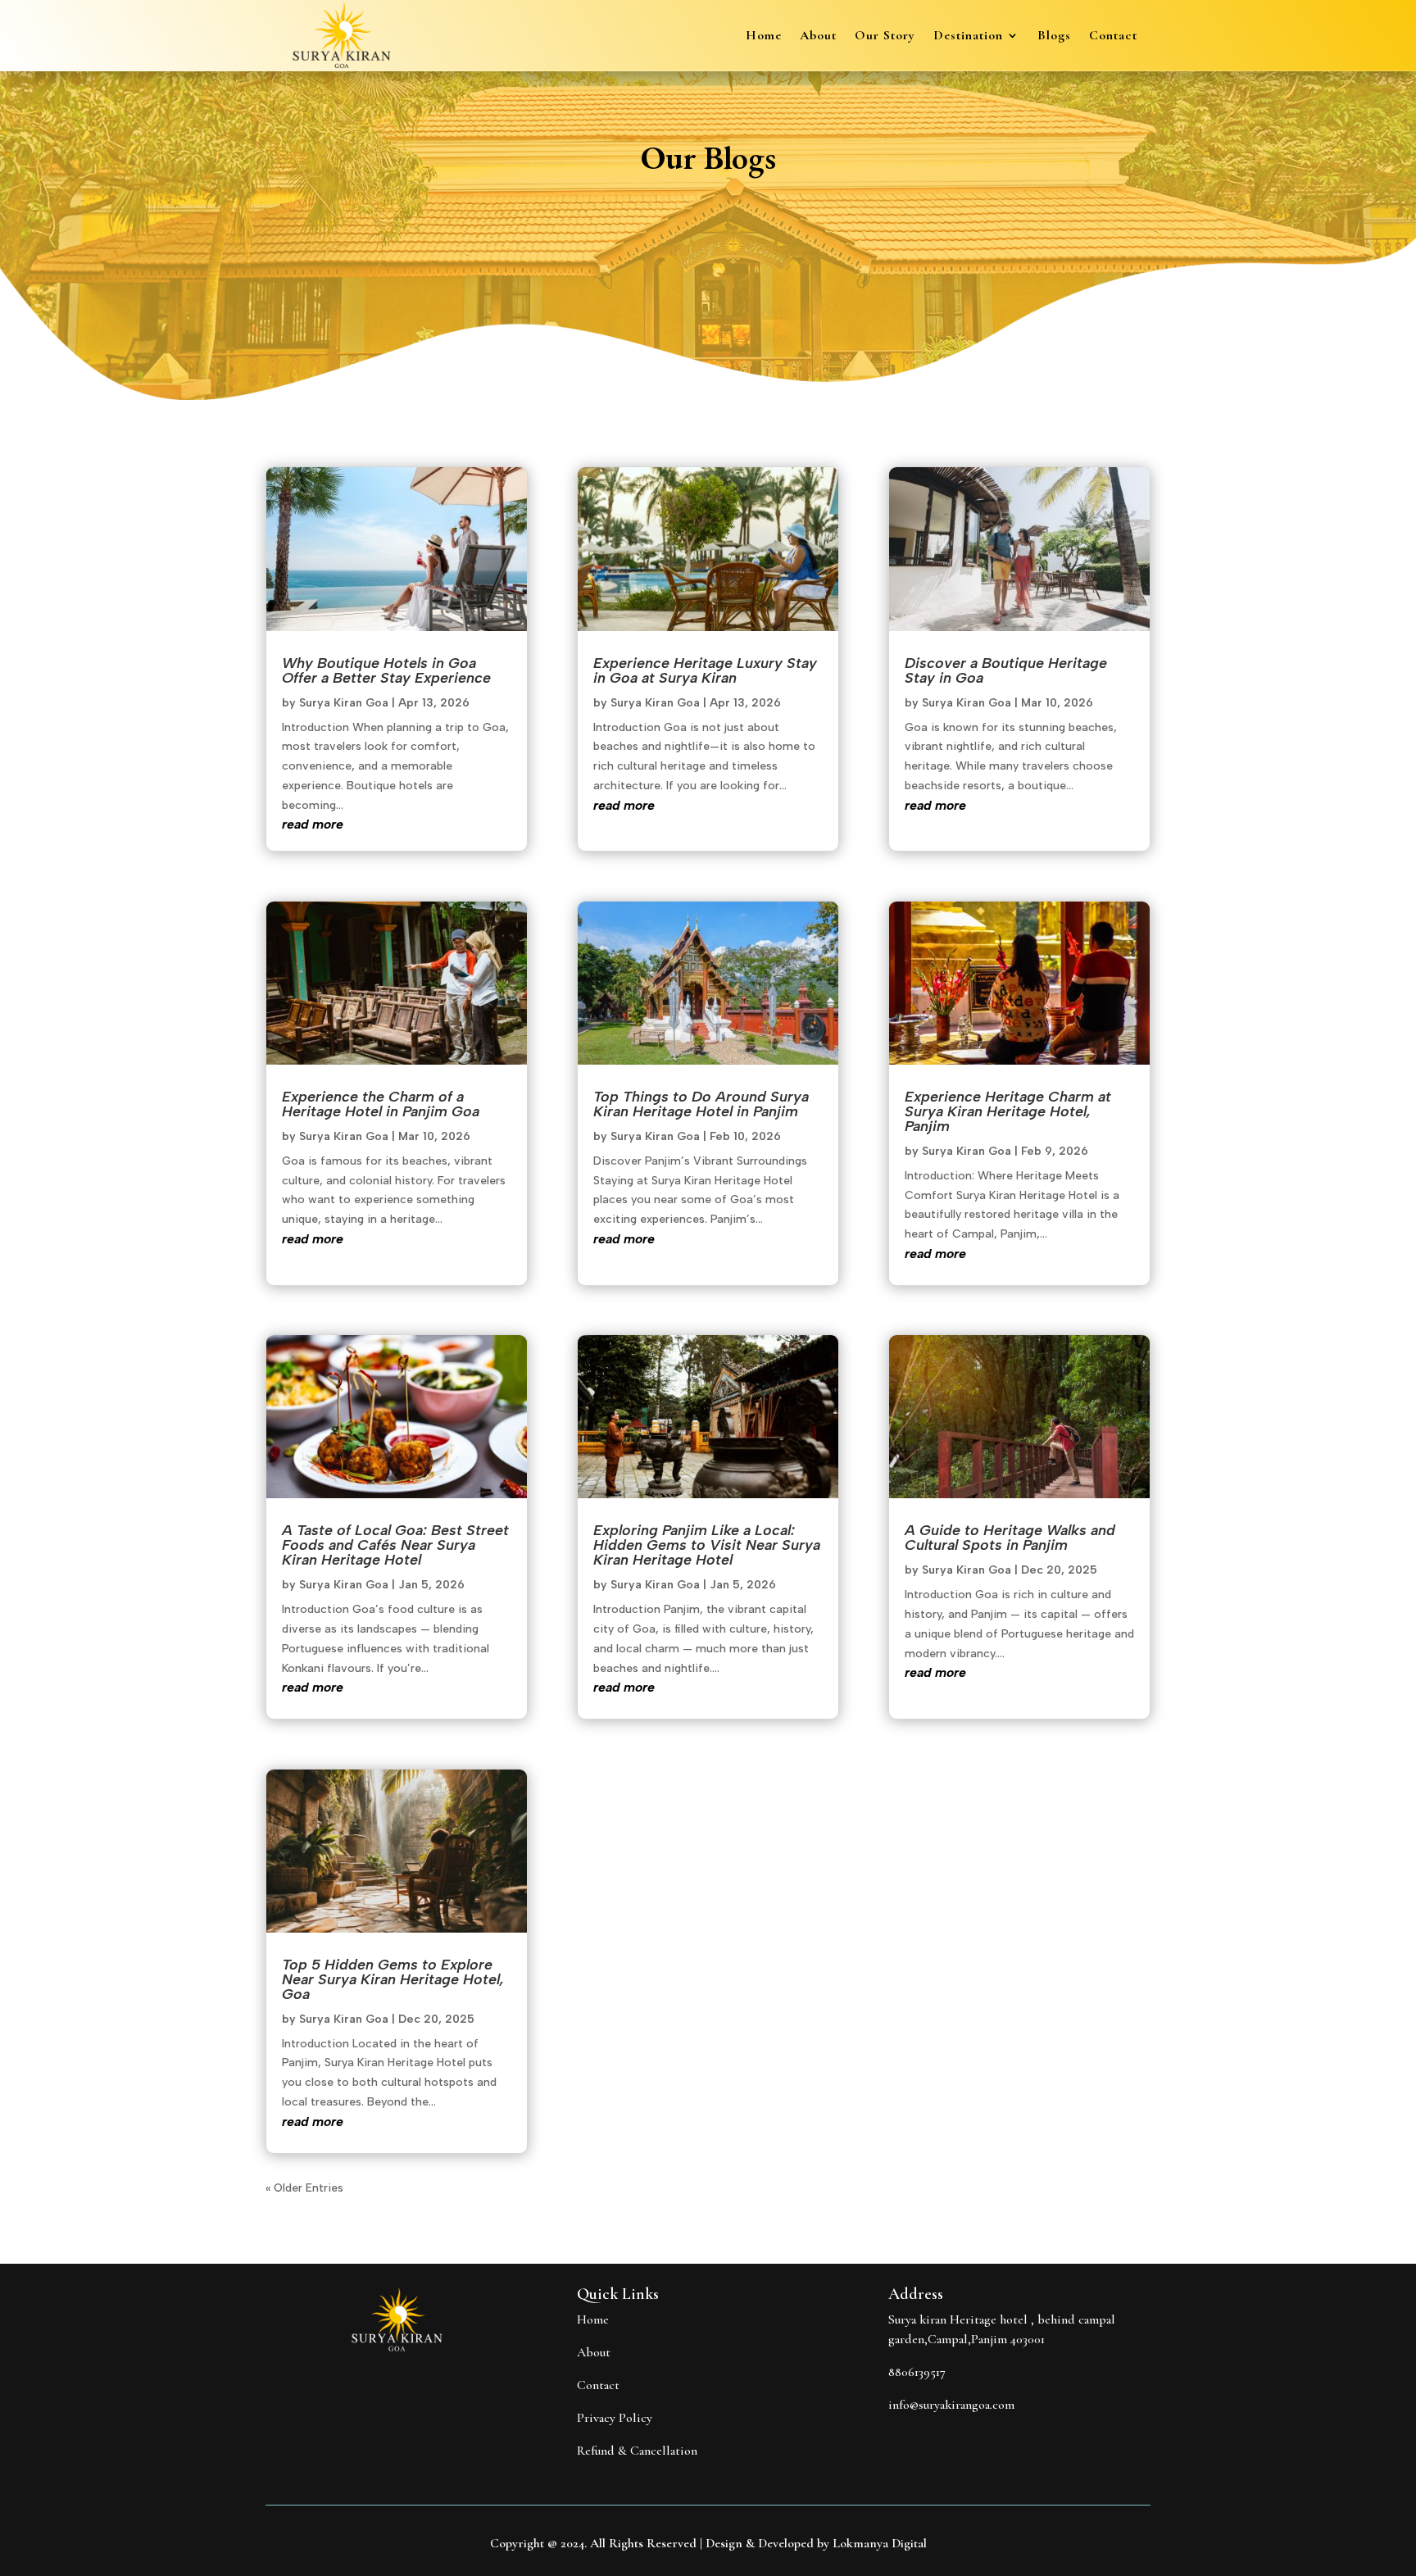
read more (313, 824)
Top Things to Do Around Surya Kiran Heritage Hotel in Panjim (701, 1104)
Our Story (885, 36)
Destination (968, 36)
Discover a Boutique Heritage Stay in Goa (1006, 670)
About (818, 36)
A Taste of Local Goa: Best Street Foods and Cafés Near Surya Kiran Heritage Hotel (395, 1545)
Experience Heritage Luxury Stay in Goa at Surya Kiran (705, 670)
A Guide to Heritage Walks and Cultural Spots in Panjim (1010, 1538)
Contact (1113, 36)
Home (764, 36)
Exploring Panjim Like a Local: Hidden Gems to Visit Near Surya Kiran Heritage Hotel (707, 1545)
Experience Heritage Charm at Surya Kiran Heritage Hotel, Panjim (1008, 1111)
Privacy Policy (615, 2418)
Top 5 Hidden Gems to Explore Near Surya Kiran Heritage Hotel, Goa (393, 1979)
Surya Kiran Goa (344, 703)
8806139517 (917, 2372)
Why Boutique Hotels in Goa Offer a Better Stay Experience (386, 670)
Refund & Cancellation (637, 2451)
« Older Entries (304, 2188)
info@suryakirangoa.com (951, 2405)
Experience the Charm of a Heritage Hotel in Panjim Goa (381, 1104)
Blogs (1054, 36)
